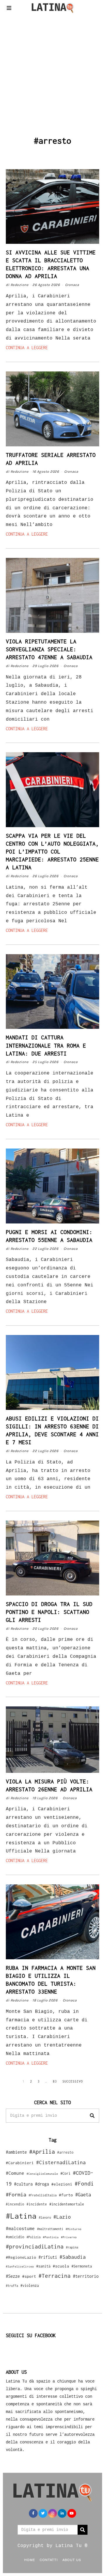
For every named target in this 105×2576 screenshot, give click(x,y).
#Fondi (84, 2183)
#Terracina (55, 2276)
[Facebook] (33, 2513)
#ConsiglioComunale (42, 2174)
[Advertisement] (52, 74)
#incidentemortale (67, 2204)
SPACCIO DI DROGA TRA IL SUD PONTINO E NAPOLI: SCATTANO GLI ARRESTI (49, 1612)
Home (30, 2560)
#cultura (23, 2184)
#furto (66, 2195)
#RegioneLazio (21, 2257)
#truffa (12, 2286)
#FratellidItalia (43, 2195)
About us (72, 2560)
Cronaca (72, 285)
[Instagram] (52, 2513)
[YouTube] (72, 2513)
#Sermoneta (82, 2266)
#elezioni (62, 2184)
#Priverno (69, 2237)
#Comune (15, 2173)
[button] (92, 2116)
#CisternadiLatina (61, 2162)
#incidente (37, 2204)
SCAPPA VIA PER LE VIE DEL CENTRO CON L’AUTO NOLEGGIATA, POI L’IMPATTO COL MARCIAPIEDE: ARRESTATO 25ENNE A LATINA (52, 851)
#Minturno (73, 2229)
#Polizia (34, 2237)
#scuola (61, 2266)
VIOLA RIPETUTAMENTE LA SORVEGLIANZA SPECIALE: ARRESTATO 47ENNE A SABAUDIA (49, 649)
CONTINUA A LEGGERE (27, 348)
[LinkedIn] (62, 2513)
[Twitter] (43, 2513)
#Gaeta (83, 2194)
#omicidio (15, 2237)
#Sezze (13, 2276)
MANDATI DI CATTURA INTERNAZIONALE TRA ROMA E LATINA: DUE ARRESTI (46, 1045)
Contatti (49, 2560)
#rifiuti (48, 2257)
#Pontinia (51, 2237)
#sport (29, 2276)
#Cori (65, 2173)
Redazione (20, 285)
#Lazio (62, 2217)
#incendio (15, 2204)
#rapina (72, 2247)
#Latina (21, 2216)
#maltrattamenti (50, 2229)
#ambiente (16, 2152)
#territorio (86, 2276)
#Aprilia (42, 2151)
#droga (42, 2184)
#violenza (30, 2286)
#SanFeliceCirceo (20, 2266)
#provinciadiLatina (35, 2246)
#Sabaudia (73, 2257)
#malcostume (20, 2228)
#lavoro (45, 2217)
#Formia (16, 2194)
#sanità (43, 2266)
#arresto (65, 2152)
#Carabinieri (20, 2163)
